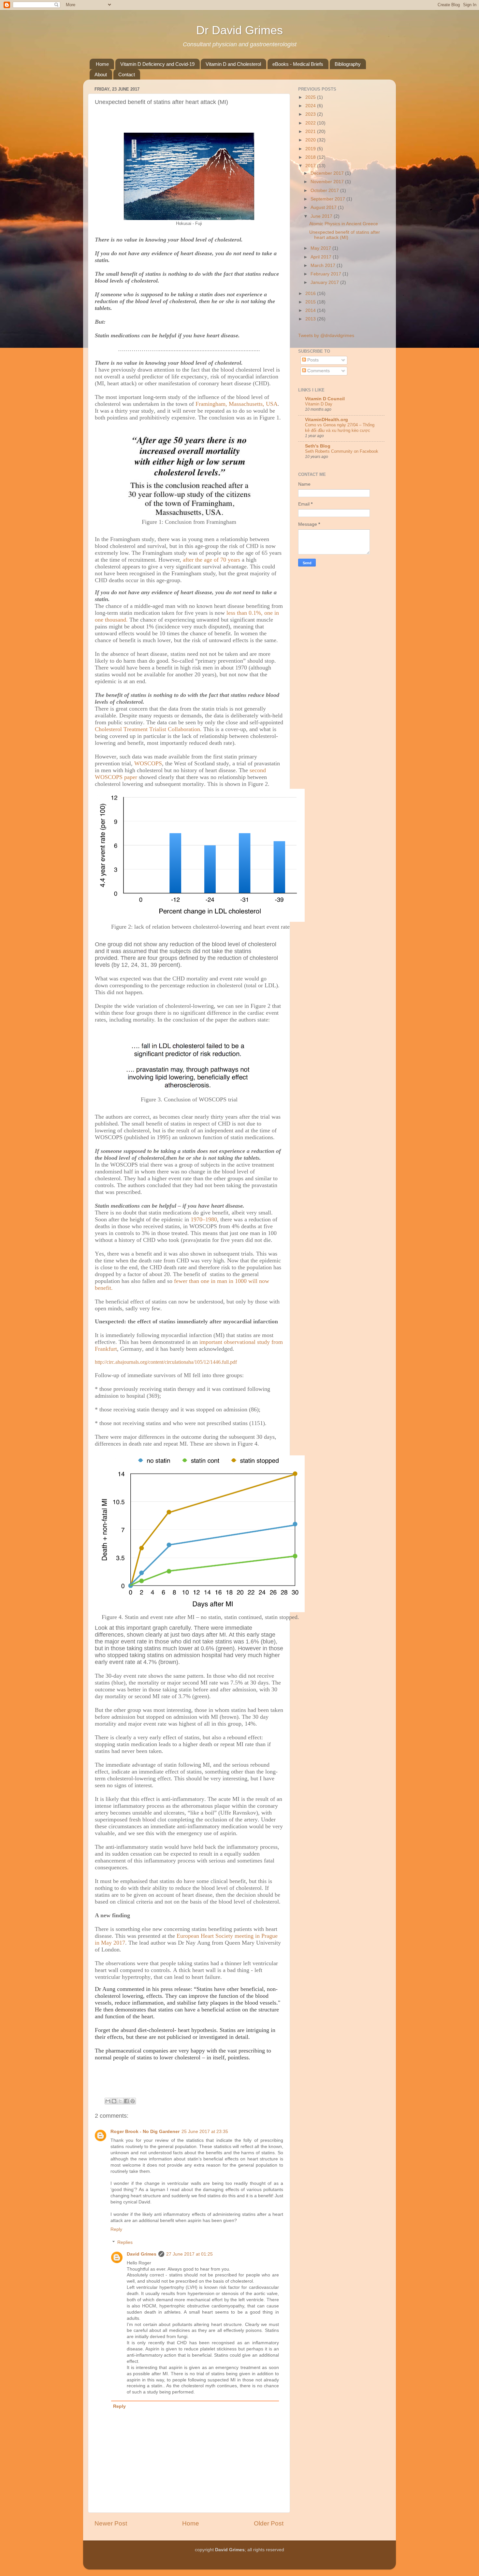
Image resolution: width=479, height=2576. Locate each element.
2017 (311, 166)
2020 (311, 140)
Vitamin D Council (325, 399)
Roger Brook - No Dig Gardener (145, 2132)
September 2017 (328, 199)
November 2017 (328, 182)
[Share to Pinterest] (133, 2101)
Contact (127, 74)
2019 (311, 149)
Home (102, 64)
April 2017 (322, 257)
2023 (311, 114)
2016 (311, 294)
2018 (311, 157)
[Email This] (108, 2101)
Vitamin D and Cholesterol (233, 64)
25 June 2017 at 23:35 (205, 2132)
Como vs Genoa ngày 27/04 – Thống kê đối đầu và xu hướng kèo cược (340, 428)
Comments (318, 371)
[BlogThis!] (114, 2101)
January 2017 (325, 282)
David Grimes (142, 2254)
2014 (311, 310)
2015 (311, 302)
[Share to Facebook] (126, 2101)
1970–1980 (204, 1219)
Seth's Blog (318, 446)
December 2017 (328, 173)
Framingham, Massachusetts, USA (237, 404)
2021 (311, 132)
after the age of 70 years (212, 560)
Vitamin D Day (319, 404)
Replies (125, 2242)
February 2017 (327, 274)
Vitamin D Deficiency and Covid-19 (157, 64)
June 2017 (322, 216)
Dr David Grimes (239, 30)
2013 (311, 319)
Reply (116, 2229)
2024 (311, 106)
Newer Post (111, 2523)
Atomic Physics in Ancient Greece (344, 224)
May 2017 (321, 248)
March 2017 (324, 265)
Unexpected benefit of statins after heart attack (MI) (345, 235)
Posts (312, 360)
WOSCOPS (148, 763)
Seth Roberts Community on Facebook (342, 451)
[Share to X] (120, 2101)
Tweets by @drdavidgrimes (326, 336)
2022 (311, 123)
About (101, 74)
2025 (311, 97)
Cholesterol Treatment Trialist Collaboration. (148, 729)
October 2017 (325, 191)
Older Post (269, 2523)
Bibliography (348, 64)
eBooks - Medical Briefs (298, 64)
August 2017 (324, 207)
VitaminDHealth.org (327, 420)
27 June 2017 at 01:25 (189, 2254)
